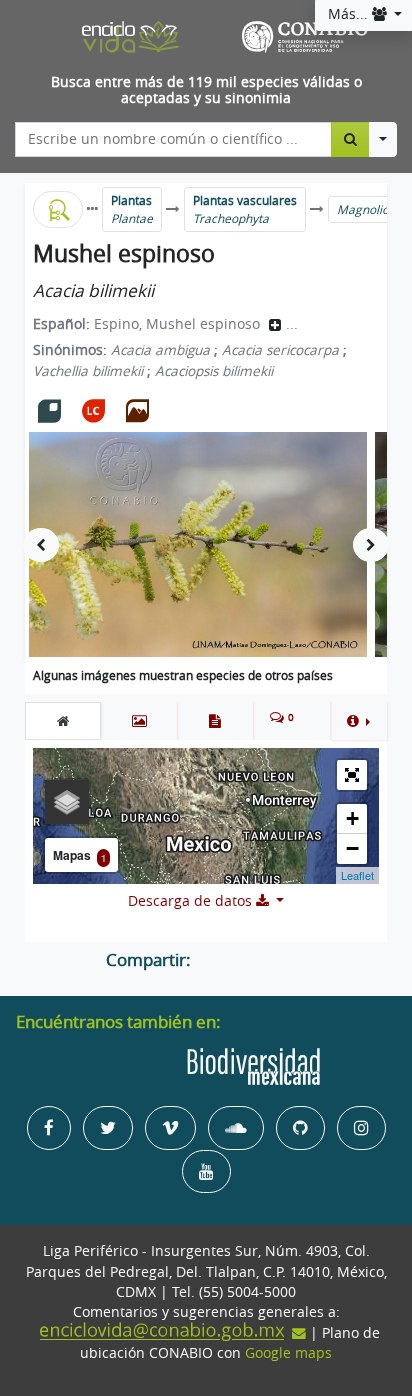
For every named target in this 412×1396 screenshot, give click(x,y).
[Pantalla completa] (352, 775)
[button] (358, 721)
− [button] (352, 848)
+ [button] (352, 818)
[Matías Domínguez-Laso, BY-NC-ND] (198, 544)
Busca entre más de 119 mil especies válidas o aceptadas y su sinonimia (206, 90)
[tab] (63, 721)
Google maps (288, 1353)
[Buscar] (350, 139)
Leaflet (357, 875)
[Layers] (67, 802)
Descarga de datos (192, 901)
